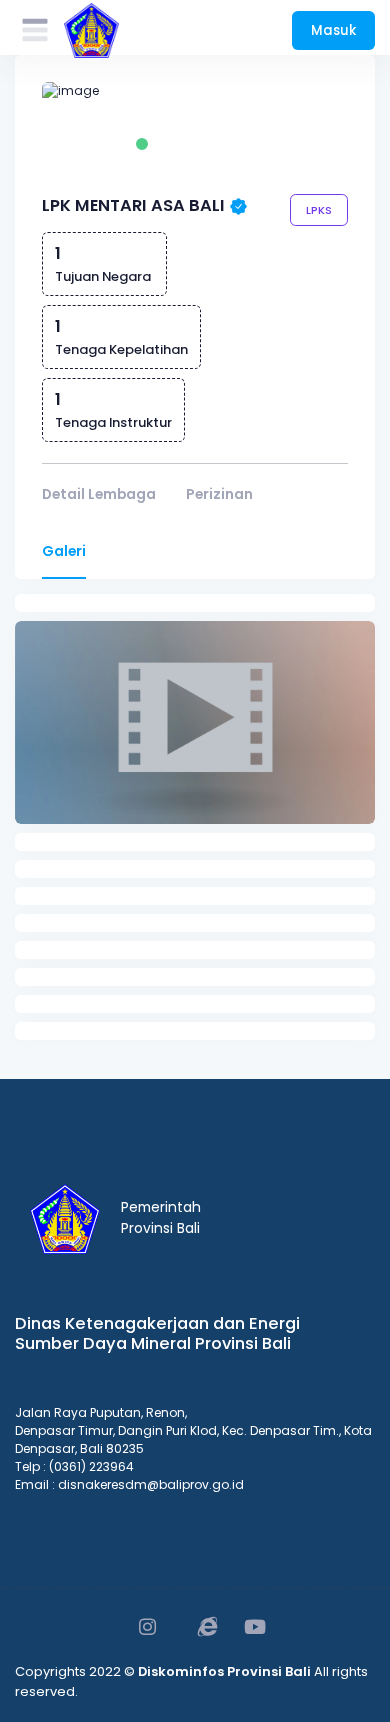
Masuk (333, 30)
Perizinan (219, 494)
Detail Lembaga (99, 494)
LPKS (319, 210)
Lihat (198, 742)
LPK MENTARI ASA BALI (133, 205)
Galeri (64, 551)
